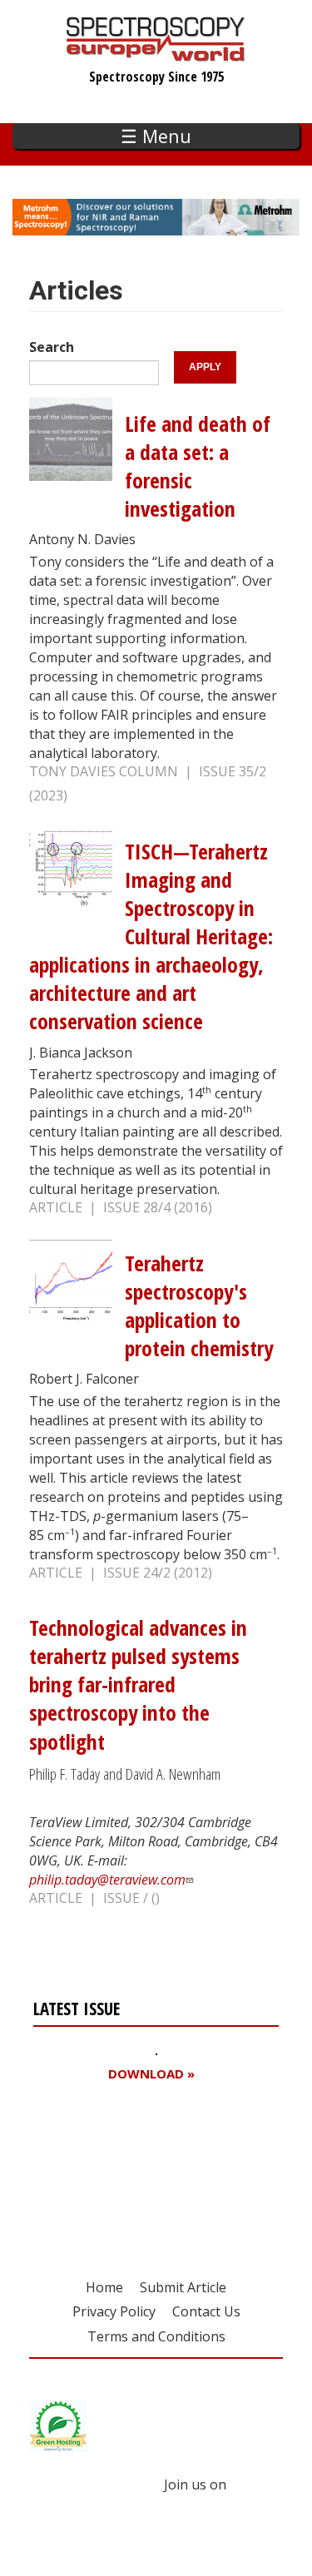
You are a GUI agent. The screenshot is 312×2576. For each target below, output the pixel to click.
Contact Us (206, 2311)
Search (52, 347)
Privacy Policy (114, 2311)
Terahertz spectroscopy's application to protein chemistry (199, 1306)
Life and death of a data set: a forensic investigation (198, 466)
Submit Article (183, 2287)
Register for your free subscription (114, 2169)
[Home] (156, 53)
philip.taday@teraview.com (107, 1880)
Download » (151, 2074)
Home (104, 2287)
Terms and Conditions (156, 2336)
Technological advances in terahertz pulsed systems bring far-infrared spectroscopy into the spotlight (138, 1684)
